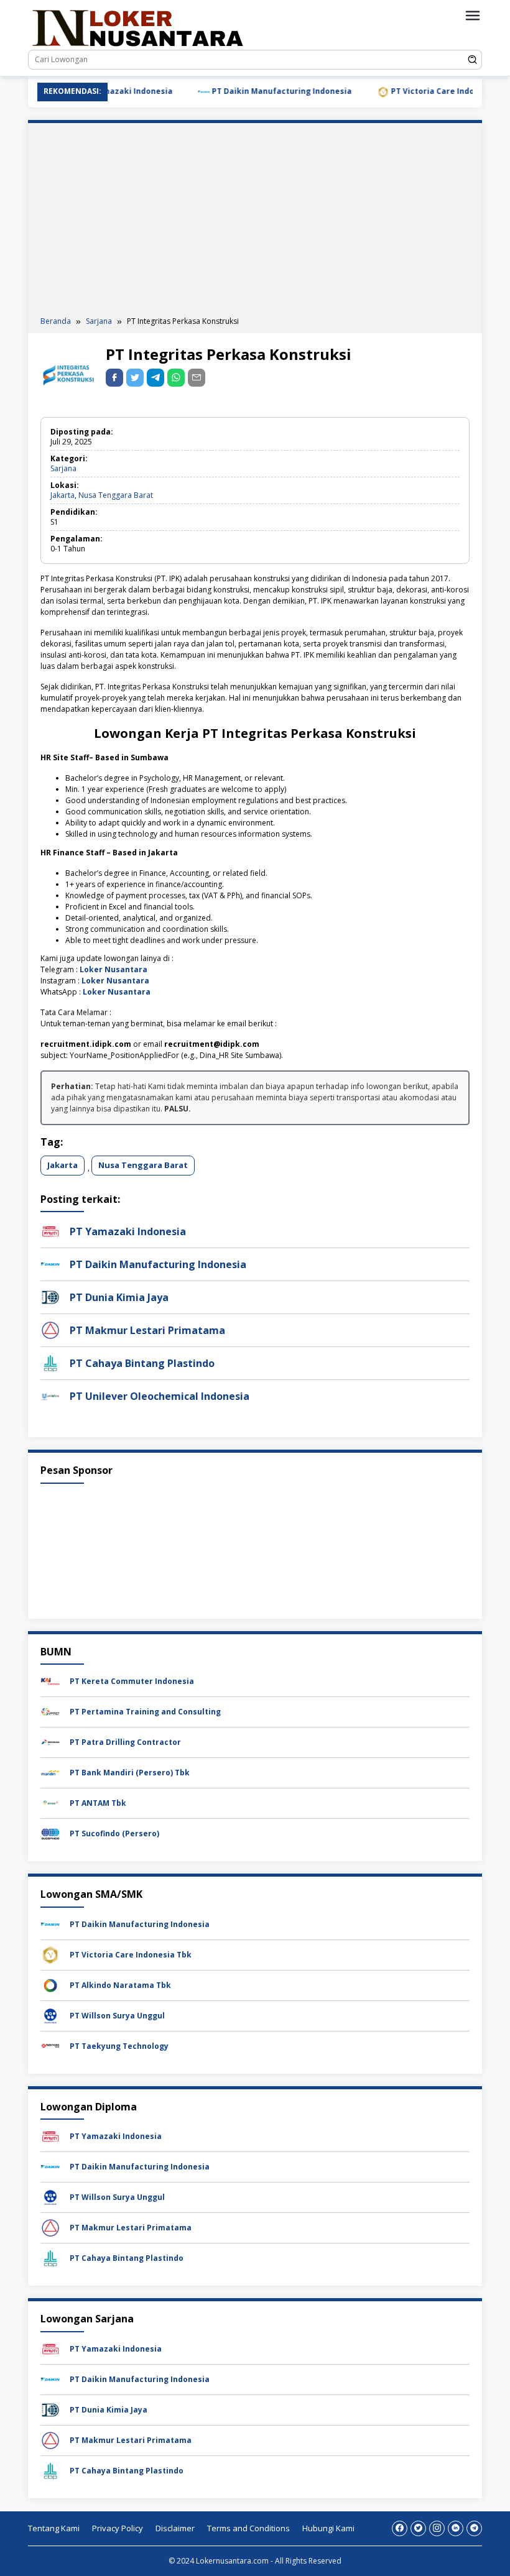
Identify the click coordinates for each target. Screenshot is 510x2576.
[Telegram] (155, 378)
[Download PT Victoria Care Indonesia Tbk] (50, 1954)
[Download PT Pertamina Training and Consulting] (50, 1712)
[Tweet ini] (135, 378)
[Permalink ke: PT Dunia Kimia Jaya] (50, 1296)
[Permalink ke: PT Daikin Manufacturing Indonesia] (50, 1263)
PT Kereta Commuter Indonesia (132, 1681)
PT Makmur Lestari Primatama (147, 1330)
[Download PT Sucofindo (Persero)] (50, 1833)
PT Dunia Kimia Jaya (119, 1297)
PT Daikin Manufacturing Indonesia (252, 91)
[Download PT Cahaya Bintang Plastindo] (50, 2258)
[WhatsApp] (176, 378)
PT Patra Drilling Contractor (125, 1742)
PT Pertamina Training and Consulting (145, 1712)
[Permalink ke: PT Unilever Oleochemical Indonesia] (50, 1395)
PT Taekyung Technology (119, 2046)
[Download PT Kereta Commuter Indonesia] (50, 1681)
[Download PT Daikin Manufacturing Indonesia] (50, 1924)
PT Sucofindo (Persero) (114, 1833)
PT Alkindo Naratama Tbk (120, 1985)
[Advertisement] (255, 223)
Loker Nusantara (114, 969)
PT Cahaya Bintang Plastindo (142, 1363)
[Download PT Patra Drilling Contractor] (50, 1742)
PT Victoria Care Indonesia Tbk (422, 91)
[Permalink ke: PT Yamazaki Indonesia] (50, 1230)
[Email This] (197, 378)
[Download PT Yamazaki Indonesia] (50, 2136)
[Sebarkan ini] (114, 378)
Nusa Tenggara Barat (116, 495)
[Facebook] (400, 2528)
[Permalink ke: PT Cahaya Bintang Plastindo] (50, 1362)
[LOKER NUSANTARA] (137, 27)
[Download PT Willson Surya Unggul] (50, 2015)
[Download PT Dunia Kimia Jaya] (50, 2409)
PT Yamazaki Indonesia (128, 1231)
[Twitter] (418, 2528)
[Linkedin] (456, 2528)
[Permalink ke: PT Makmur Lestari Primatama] (50, 1329)
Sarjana (63, 468)
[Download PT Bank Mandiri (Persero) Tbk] (50, 1773)
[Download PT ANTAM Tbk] (50, 1803)
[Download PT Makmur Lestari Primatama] (50, 2228)
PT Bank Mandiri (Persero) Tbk (130, 1773)
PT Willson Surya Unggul (117, 2016)
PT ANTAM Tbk (98, 1803)
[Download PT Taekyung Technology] (50, 2045)
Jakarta (63, 495)
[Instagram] (437, 2528)
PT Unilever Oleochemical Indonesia (160, 1396)
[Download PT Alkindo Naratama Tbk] (50, 1985)
